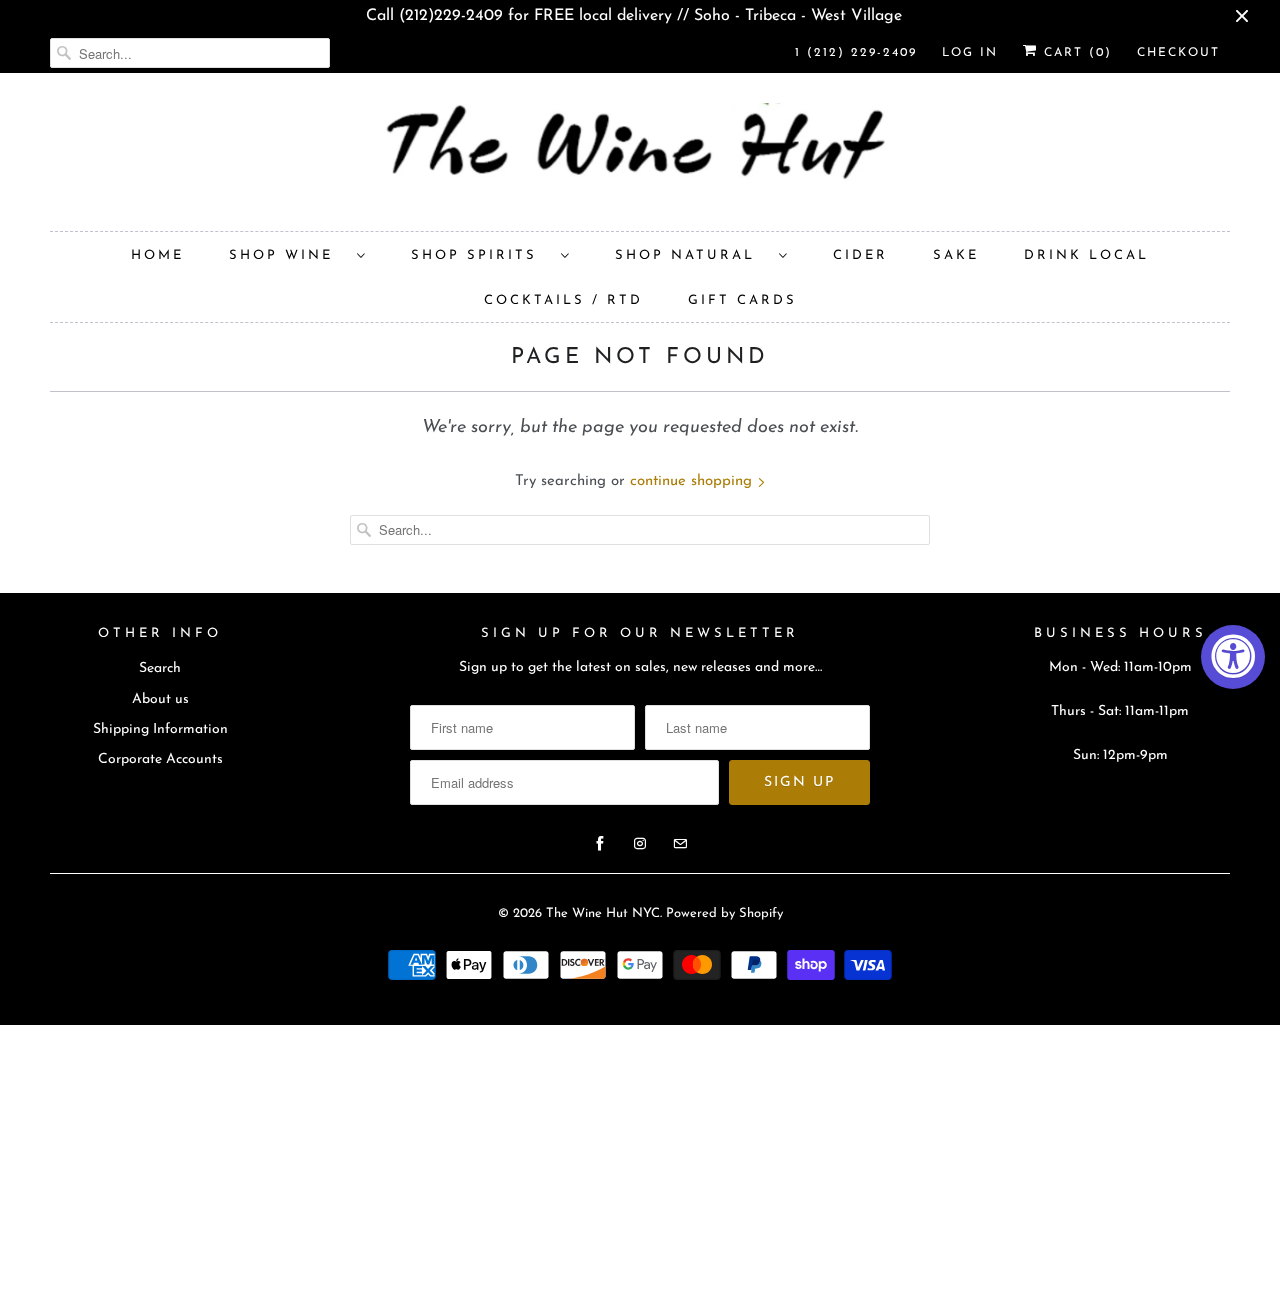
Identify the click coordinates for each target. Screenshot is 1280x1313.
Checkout (1178, 53)
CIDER (860, 255)
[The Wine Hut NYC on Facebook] (600, 844)
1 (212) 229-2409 (856, 53)
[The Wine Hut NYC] (640, 157)
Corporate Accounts (160, 759)
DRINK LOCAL (1086, 255)
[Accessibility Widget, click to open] (1233, 657)
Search (160, 668)
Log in (970, 53)
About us (160, 699)
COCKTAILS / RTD (563, 300)
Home (157, 255)
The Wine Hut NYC (603, 913)
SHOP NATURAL (692, 255)
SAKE (956, 255)
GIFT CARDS (742, 300)
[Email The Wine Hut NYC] (680, 844)
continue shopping (693, 481)
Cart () (1075, 53)
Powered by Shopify (724, 913)
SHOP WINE (288, 255)
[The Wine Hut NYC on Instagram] (640, 844)
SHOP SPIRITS (481, 255)
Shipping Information (160, 729)
